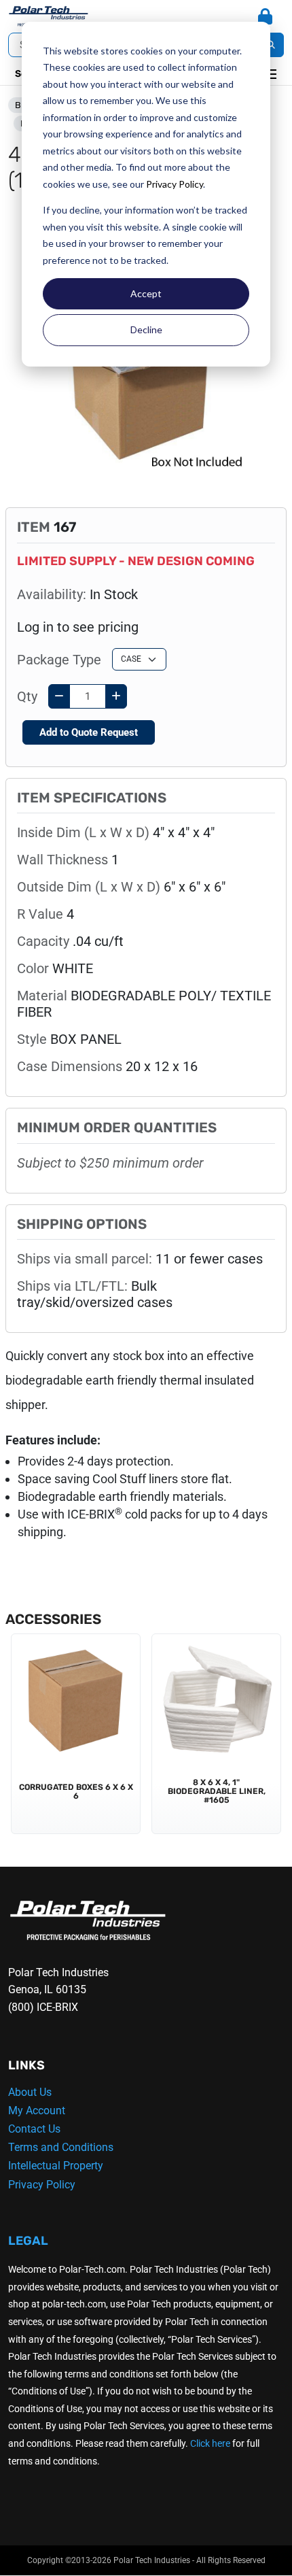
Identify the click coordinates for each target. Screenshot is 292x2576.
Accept (146, 293)
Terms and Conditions (61, 2147)
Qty (27, 696)
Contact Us (34, 2129)
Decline (146, 329)
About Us (30, 2092)
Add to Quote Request (89, 732)
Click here (210, 2443)
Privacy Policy (175, 184)
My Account (37, 2111)
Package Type (59, 660)
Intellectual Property (56, 2166)
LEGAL (28, 2241)
